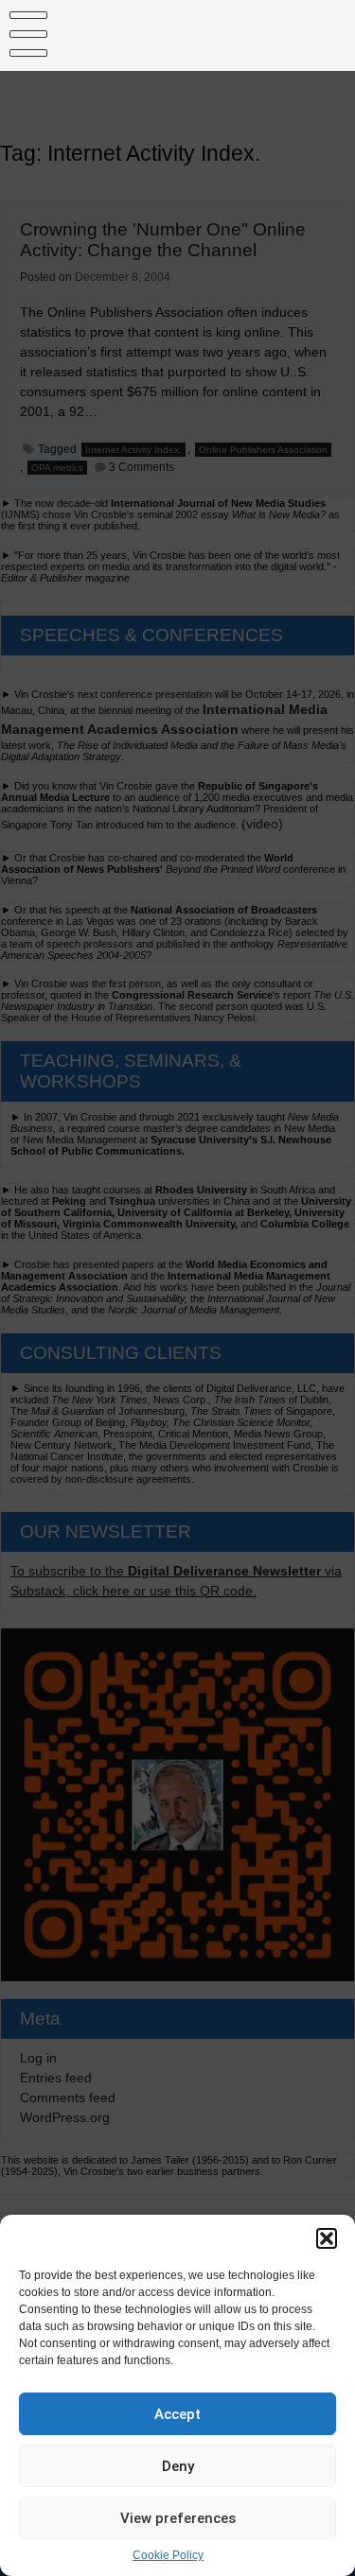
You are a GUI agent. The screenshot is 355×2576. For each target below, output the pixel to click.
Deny (178, 2466)
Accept (177, 2414)
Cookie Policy (168, 2555)
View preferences (178, 2518)
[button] (327, 2238)
